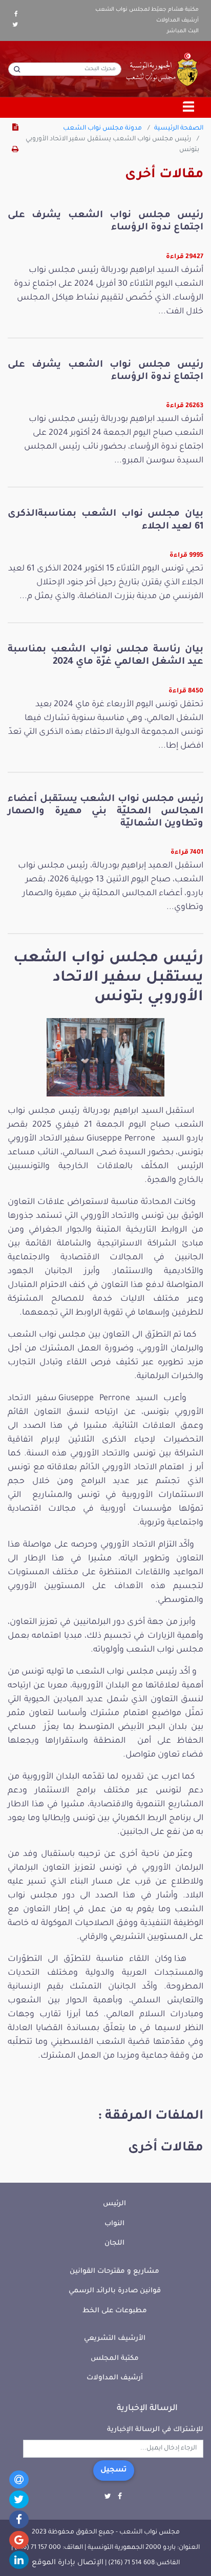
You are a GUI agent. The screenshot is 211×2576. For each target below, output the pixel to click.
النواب (114, 2224)
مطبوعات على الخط (115, 2311)
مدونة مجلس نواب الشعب (102, 129)
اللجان (114, 2243)
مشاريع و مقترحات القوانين (114, 2272)
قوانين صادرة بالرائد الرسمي (115, 2291)
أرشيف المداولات (177, 20)
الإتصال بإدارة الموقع (68, 2563)
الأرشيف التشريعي (115, 2339)
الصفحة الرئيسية (179, 129)
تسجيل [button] (114, 2471)
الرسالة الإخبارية (147, 2409)
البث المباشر (183, 31)
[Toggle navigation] (189, 108)
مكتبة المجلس (115, 2359)
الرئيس (114, 2204)
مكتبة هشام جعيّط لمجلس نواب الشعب (147, 10)
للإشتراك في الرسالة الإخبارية (155, 2430)
